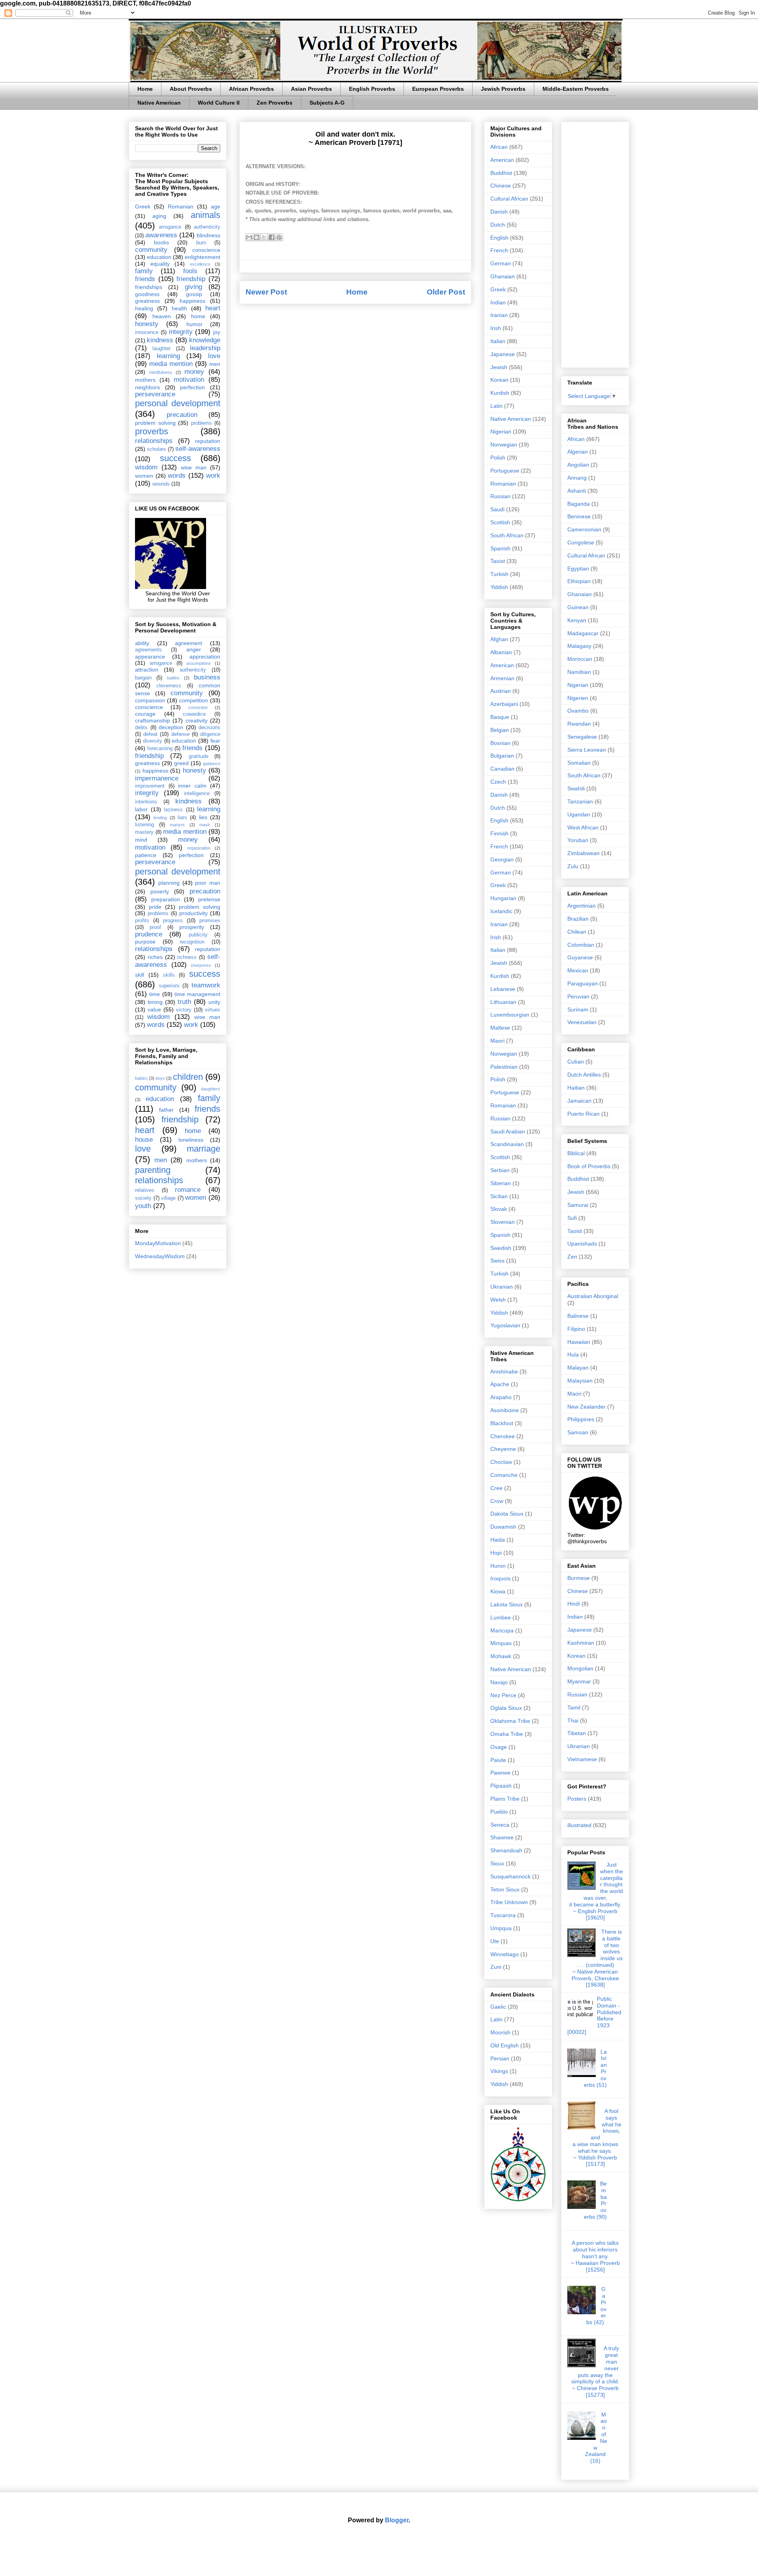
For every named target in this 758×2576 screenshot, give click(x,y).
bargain (143, 678)
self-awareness (198, 449)
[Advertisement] (595, 243)
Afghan (499, 639)
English (499, 238)
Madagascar (583, 633)
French (499, 250)
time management (197, 994)
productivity (193, 913)
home (198, 316)
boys (160, 1078)
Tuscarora (503, 1915)
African (499, 147)
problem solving (155, 423)
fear (215, 741)
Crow (497, 1501)
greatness (147, 301)
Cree (496, 1488)
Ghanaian (503, 276)
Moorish (500, 2032)
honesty (147, 324)
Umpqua (501, 1928)
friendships (149, 287)
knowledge (205, 340)
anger (194, 649)
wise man (194, 467)
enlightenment (203, 257)
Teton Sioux (505, 1889)
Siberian (501, 1183)
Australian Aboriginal (593, 1296)
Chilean (577, 932)
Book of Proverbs (589, 1166)
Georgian (502, 859)
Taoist (498, 561)
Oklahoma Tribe (510, 1721)
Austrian (501, 691)
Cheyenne (503, 1449)
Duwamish (503, 1527)
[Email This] (249, 237)
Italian (498, 341)
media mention (171, 364)
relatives (145, 1190)
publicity (198, 935)
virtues (213, 1010)
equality (160, 264)
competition (194, 700)
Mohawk (501, 1656)
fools (190, 271)
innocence (147, 332)
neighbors (147, 387)
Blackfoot (502, 1423)
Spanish (500, 548)
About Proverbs (191, 89)
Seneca (500, 1825)
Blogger (397, 2520)
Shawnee (502, 1837)
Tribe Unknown (509, 1902)
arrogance (170, 227)
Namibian (579, 672)
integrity (181, 332)
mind (141, 840)
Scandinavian (507, 1144)
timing (155, 1002)
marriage (204, 1149)
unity (214, 1002)
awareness (161, 235)
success (175, 458)
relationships (154, 441)
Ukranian (502, 1287)
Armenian (502, 678)
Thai (573, 1720)
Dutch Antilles (584, 1075)
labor (141, 809)
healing (144, 308)
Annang (577, 478)
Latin (496, 406)
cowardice (194, 714)
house (144, 1140)
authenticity (207, 227)
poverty (160, 891)
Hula (573, 1355)
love (214, 356)
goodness (147, 294)
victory (184, 1010)
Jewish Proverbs (503, 89)
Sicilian (499, 1196)
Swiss (497, 1261)
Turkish (499, 574)
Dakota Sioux (507, 1514)
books (161, 242)
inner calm (192, 786)
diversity (153, 741)
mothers (145, 380)
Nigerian (501, 432)
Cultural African (509, 199)
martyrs (177, 825)
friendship (191, 279)
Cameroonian (584, 529)
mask (205, 825)
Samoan (578, 1432)
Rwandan (579, 724)
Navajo (499, 1682)
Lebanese (503, 989)
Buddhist (501, 173)
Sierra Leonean (587, 750)
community (151, 250)
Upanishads (582, 1244)
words (177, 476)
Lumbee (501, 1617)
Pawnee (500, 1773)
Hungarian (503, 898)
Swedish (501, 1248)
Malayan (578, 1368)
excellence (200, 264)
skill (140, 975)
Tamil (574, 1707)
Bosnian (500, 743)
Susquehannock (510, 1876)
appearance (150, 657)
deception (171, 727)
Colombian (581, 945)
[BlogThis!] (257, 237)
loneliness (191, 1140)
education (159, 257)
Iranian (499, 315)
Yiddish (499, 587)
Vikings (499, 2071)
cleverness (169, 686)
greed (181, 763)
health (179, 308)
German (501, 263)
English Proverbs (372, 89)
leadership (205, 348)
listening (144, 825)
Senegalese (582, 737)
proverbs (152, 431)
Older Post (446, 292)
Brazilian (578, 919)
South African (507, 535)
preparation (166, 899)
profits (142, 921)
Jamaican (579, 1101)
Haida (498, 1540)
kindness (160, 340)
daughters (211, 1089)
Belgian (500, 730)
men (215, 364)
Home (145, 89)
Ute (495, 1941)
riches (155, 957)
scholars (157, 449)
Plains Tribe (505, 1799)
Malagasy (579, 646)
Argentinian (582, 906)
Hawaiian (579, 1342)
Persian (500, 2058)
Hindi (574, 1604)
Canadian (502, 769)
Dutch (498, 225)
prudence (149, 934)
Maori (497, 1041)
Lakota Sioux (507, 1604)
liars (182, 818)
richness (187, 957)
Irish (496, 328)
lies (203, 817)
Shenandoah (506, 1850)
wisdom (146, 467)
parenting (153, 1170)
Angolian (578, 465)
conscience (206, 250)
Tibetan (577, 1733)
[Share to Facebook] (272, 237)
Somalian (579, 763)
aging (159, 216)
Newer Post (266, 292)
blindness (208, 235)
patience (146, 855)
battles (173, 678)
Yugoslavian (505, 1325)
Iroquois (500, 1578)
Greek (143, 206)
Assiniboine (505, 1410)
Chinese (501, 186)
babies (141, 1078)
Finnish (499, 833)
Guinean (578, 607)
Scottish (500, 522)
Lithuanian (503, 1002)
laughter (161, 349)
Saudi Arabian (508, 1131)
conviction (198, 707)
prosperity (192, 927)
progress (173, 921)
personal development (178, 403)
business (207, 677)
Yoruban (578, 840)
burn (201, 243)
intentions (146, 802)
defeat (150, 734)
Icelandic (501, 911)
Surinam (578, 1009)
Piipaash (501, 1786)
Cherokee (503, 1436)
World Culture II (219, 103)
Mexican (578, 970)
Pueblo (499, 1812)
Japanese (503, 354)
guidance (212, 764)
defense (180, 734)
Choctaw (501, 1462)
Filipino (576, 1329)
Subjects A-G (327, 103)
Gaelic (498, 2007)
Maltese (500, 1028)
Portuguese (505, 471)
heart (213, 308)
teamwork (206, 985)
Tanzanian (580, 801)
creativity (197, 720)
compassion (150, 700)
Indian (498, 302)
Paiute (498, 1760)
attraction (147, 670)
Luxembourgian (510, 1015)
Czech (498, 782)
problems (202, 423)
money (194, 372)
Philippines (581, 1419)
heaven (162, 316)
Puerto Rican (584, 1114)
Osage (499, 1747)
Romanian (181, 206)
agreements (148, 650)
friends (145, 279)
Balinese (578, 1316)
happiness (192, 301)
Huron (498, 1566)
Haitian (576, 1088)
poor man (208, 883)
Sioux (497, 1863)
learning (168, 356)
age (216, 206)
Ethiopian (579, 581)
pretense (209, 899)
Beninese (579, 516)
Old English (505, 2045)
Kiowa (498, 1591)
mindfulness (161, 372)
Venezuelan (582, 1022)
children (188, 1077)
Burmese (579, 1578)
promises (210, 921)
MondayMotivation (158, 1243)
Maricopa (502, 1630)
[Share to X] (264, 237)
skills (169, 975)
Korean (499, 380)
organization (199, 848)
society (143, 1198)
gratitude (199, 756)
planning (169, 883)
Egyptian (578, 568)
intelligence (197, 794)
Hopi (496, 1553)
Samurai (578, 1205)
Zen (572, 1257)
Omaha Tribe (507, 1734)
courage (145, 714)
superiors (169, 986)
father (166, 1110)
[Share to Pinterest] (279, 237)
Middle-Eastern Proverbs (576, 89)
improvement (150, 786)
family (144, 271)
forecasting (160, 749)
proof (155, 927)
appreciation (205, 657)
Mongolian (580, 1668)
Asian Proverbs (311, 89)
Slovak (499, 1209)
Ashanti (577, 491)
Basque (500, 717)
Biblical (576, 1153)
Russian (500, 496)
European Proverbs (438, 89)
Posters (577, 1799)
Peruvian (578, 996)
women (144, 476)
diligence (210, 734)
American (502, 160)
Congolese (581, 542)
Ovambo (578, 711)
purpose (145, 942)
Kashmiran (581, 1643)
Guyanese (580, 957)
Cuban (576, 1062)
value (154, 1009)
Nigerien (578, 698)
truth (184, 1002)
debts (141, 728)
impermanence (157, 778)
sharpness (201, 965)
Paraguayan (583, 983)
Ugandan (579, 814)
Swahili (576, 788)
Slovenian (503, 1222)
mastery (144, 832)
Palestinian (504, 1067)
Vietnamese (582, 1759)
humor (194, 324)
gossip (194, 294)
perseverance (155, 394)
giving (193, 287)
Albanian (501, 652)
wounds (161, 484)
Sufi (572, 1218)
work (213, 476)
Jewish (499, 367)
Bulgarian (502, 756)
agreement (189, 643)
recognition (192, 942)
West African (583, 827)
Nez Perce (503, 1695)
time (155, 994)
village (168, 1198)
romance (188, 1190)
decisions (209, 728)
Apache (500, 1384)
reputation (208, 441)
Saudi (497, 509)
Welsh (498, 1300)
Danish (499, 212)
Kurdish (500, 393)
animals (205, 215)
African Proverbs (251, 89)
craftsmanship (153, 720)
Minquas (501, 1643)
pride (155, 907)
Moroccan (580, 659)
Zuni (496, 1967)
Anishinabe (504, 1371)
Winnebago (505, 1954)
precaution (182, 415)
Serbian (500, 1170)
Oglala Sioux (506, 1708)
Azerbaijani (504, 704)
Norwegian (504, 445)
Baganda (579, 504)
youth (143, 1206)
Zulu (573, 866)
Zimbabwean (584, 853)
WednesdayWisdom (160, 1256)
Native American (159, 103)
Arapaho (501, 1397)
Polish (498, 458)
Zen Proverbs (275, 103)
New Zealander (586, 1407)
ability (142, 643)
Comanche (504, 1475)
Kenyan (577, 620)
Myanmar (579, 1681)
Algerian (578, 452)
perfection (192, 387)
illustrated (579, 1825)
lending (160, 818)
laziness (173, 810)
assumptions (199, 663)
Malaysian (580, 1381)
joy (217, 332)
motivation (189, 380)
